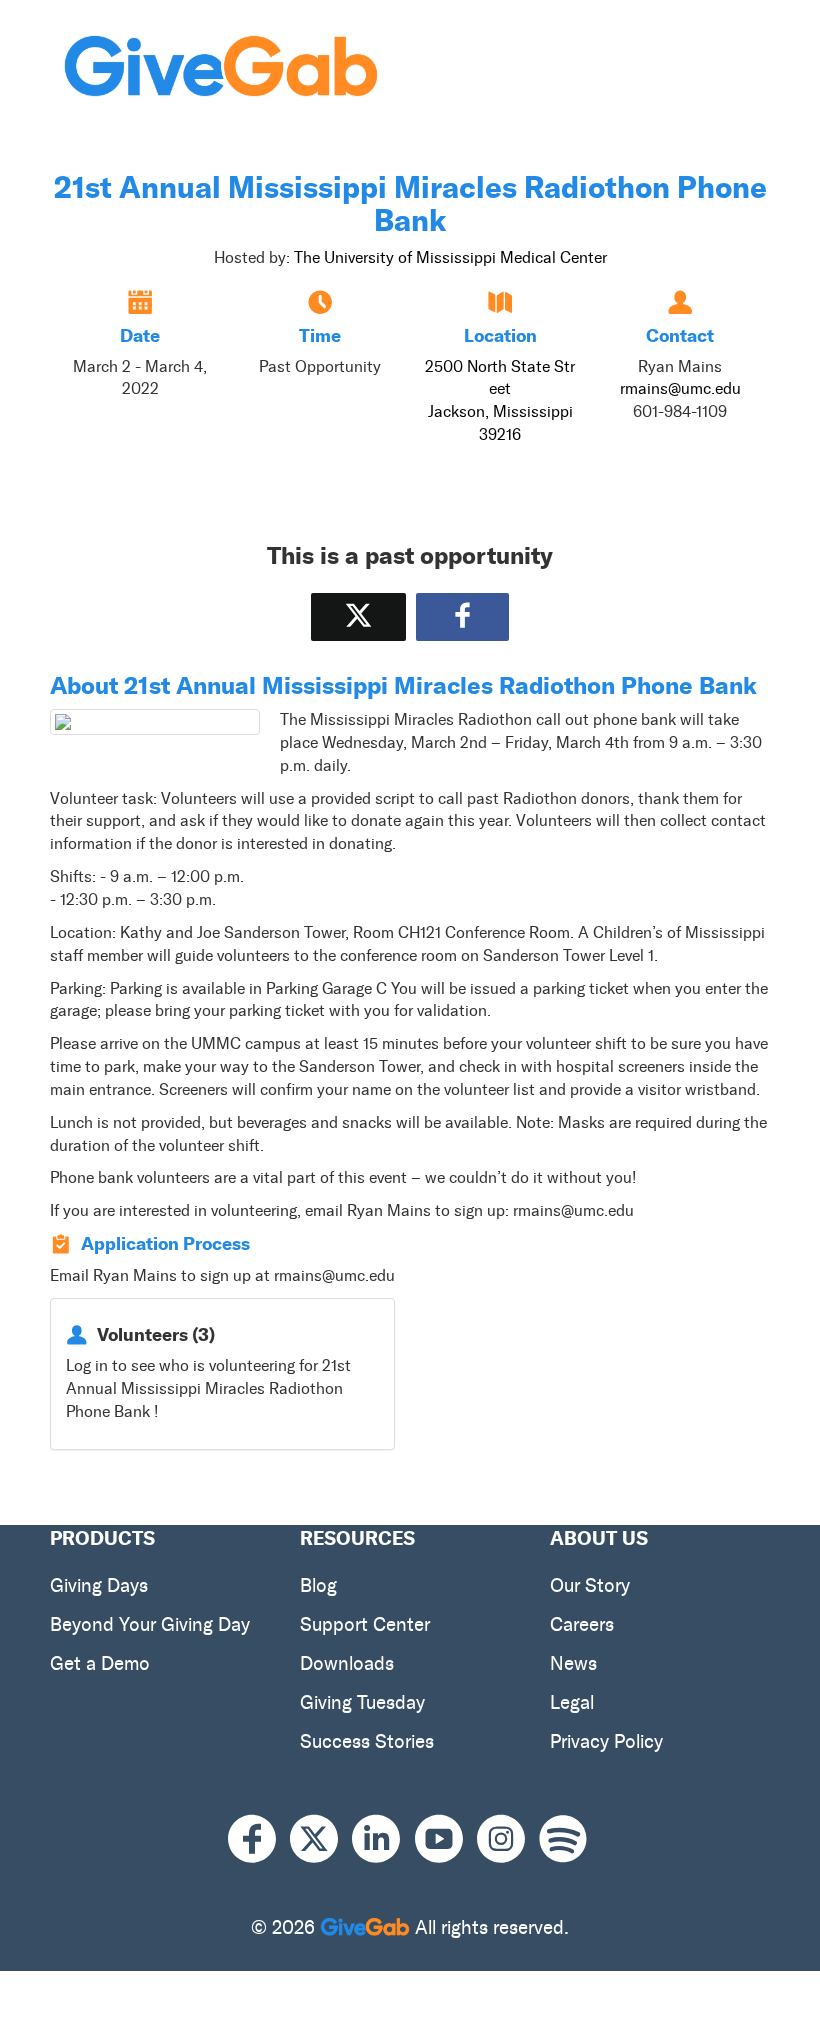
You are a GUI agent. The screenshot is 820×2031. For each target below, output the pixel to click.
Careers (582, 1624)
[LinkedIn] (383, 1838)
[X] (321, 1838)
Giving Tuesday (362, 1702)
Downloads (347, 1663)
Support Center (365, 1624)
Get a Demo (100, 1663)
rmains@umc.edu (680, 388)
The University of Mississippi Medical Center (450, 257)
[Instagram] (508, 1838)
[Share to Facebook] (462, 616)
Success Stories (367, 1741)
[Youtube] (446, 1838)
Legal (572, 1702)
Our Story (590, 1585)
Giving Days (99, 1585)
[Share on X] (358, 616)
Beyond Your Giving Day (150, 1624)
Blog (318, 1585)
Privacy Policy (606, 1741)
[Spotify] (563, 1838)
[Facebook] (259, 1838)
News (573, 1663)
